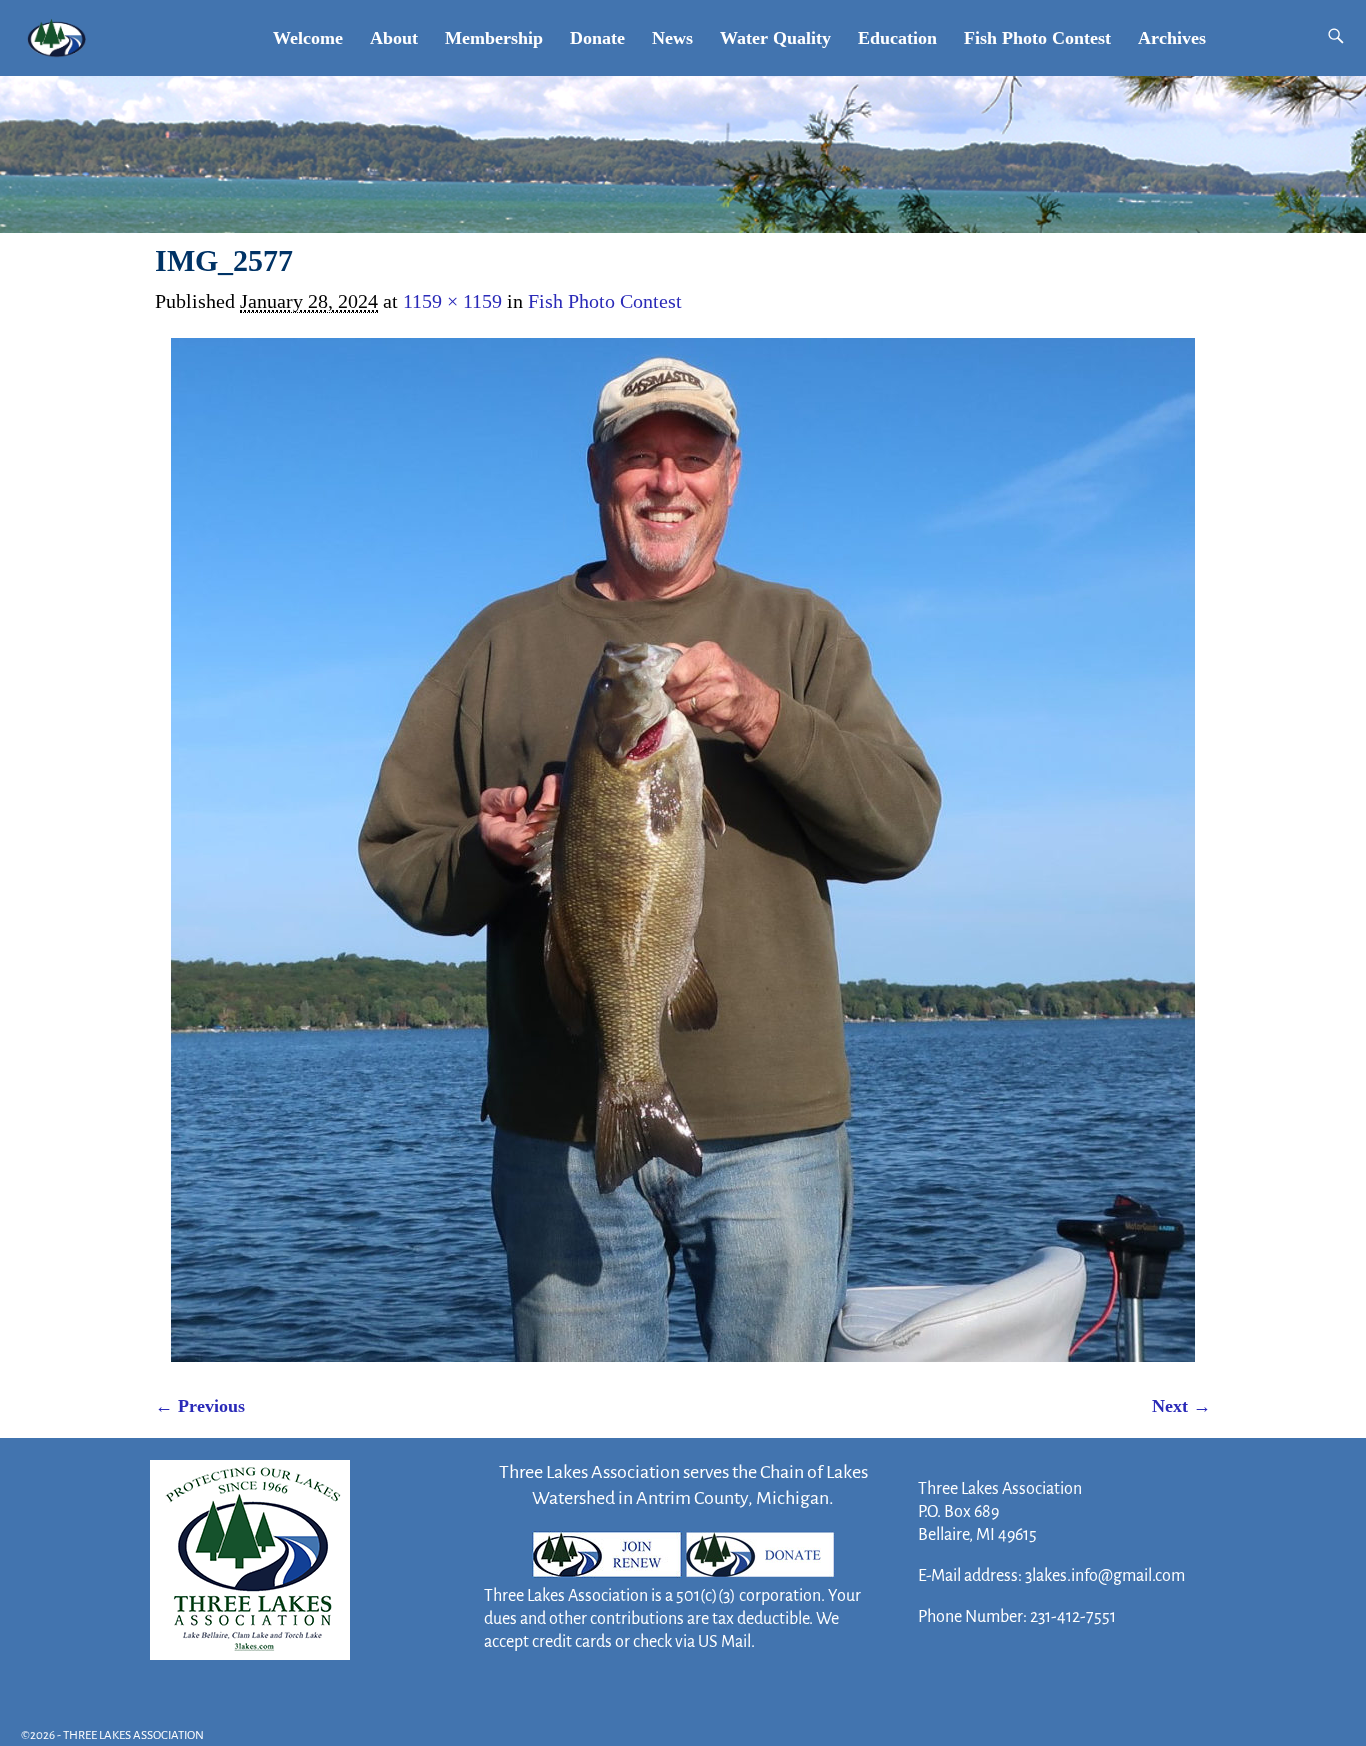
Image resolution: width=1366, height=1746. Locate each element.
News (672, 38)
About (394, 38)
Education (897, 38)
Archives (1172, 38)
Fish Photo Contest (1037, 38)
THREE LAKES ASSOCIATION (133, 1735)
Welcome (308, 38)
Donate (597, 38)
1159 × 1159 (452, 301)
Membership (494, 38)
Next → (1181, 1406)
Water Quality (775, 38)
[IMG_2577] (683, 850)
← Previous (200, 1406)
